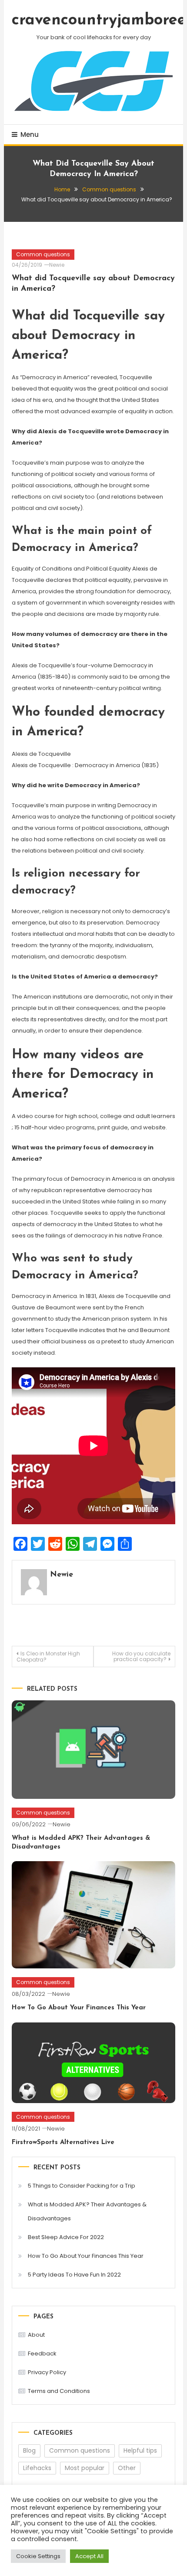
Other (127, 2468)
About (36, 2335)
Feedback (42, 2353)
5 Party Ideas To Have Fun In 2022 (74, 2275)
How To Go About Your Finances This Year (79, 2008)
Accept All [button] (89, 2556)
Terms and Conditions (59, 2391)
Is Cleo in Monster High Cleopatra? (48, 1657)
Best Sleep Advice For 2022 (66, 2237)
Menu (30, 134)
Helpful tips (140, 2450)
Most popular (85, 2468)
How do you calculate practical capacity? (141, 1656)
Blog (29, 2450)
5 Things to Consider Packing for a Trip (82, 2186)
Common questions (43, 254)
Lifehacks (37, 2468)
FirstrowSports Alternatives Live (63, 2143)
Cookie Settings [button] (38, 2556)
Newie (57, 265)
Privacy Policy (47, 2372)
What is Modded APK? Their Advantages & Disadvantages (87, 2211)
